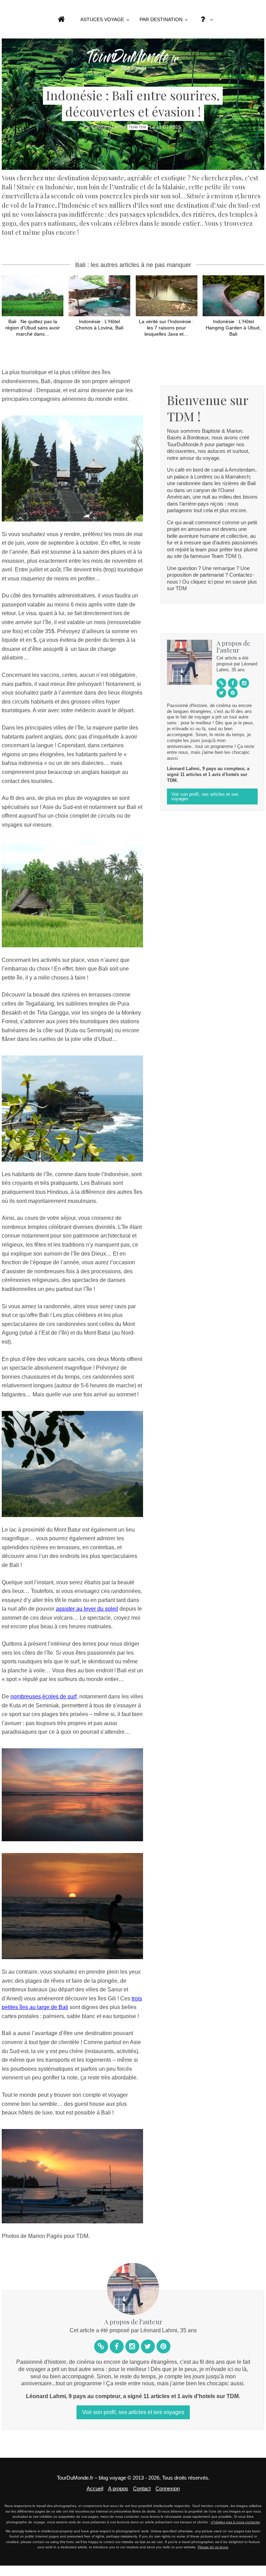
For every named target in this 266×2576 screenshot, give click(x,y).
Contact (142, 2488)
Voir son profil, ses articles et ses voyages (205, 796)
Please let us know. (213, 2547)
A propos (118, 2488)
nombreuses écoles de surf (43, 1696)
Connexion (168, 2488)
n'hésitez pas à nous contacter (236, 2522)
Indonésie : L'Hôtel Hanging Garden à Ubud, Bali (233, 328)
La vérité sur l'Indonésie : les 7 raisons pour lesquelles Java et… (166, 328)
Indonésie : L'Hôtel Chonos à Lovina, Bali (99, 325)
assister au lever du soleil (87, 1609)
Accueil (95, 2488)
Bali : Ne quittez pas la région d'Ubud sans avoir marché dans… (33, 328)
